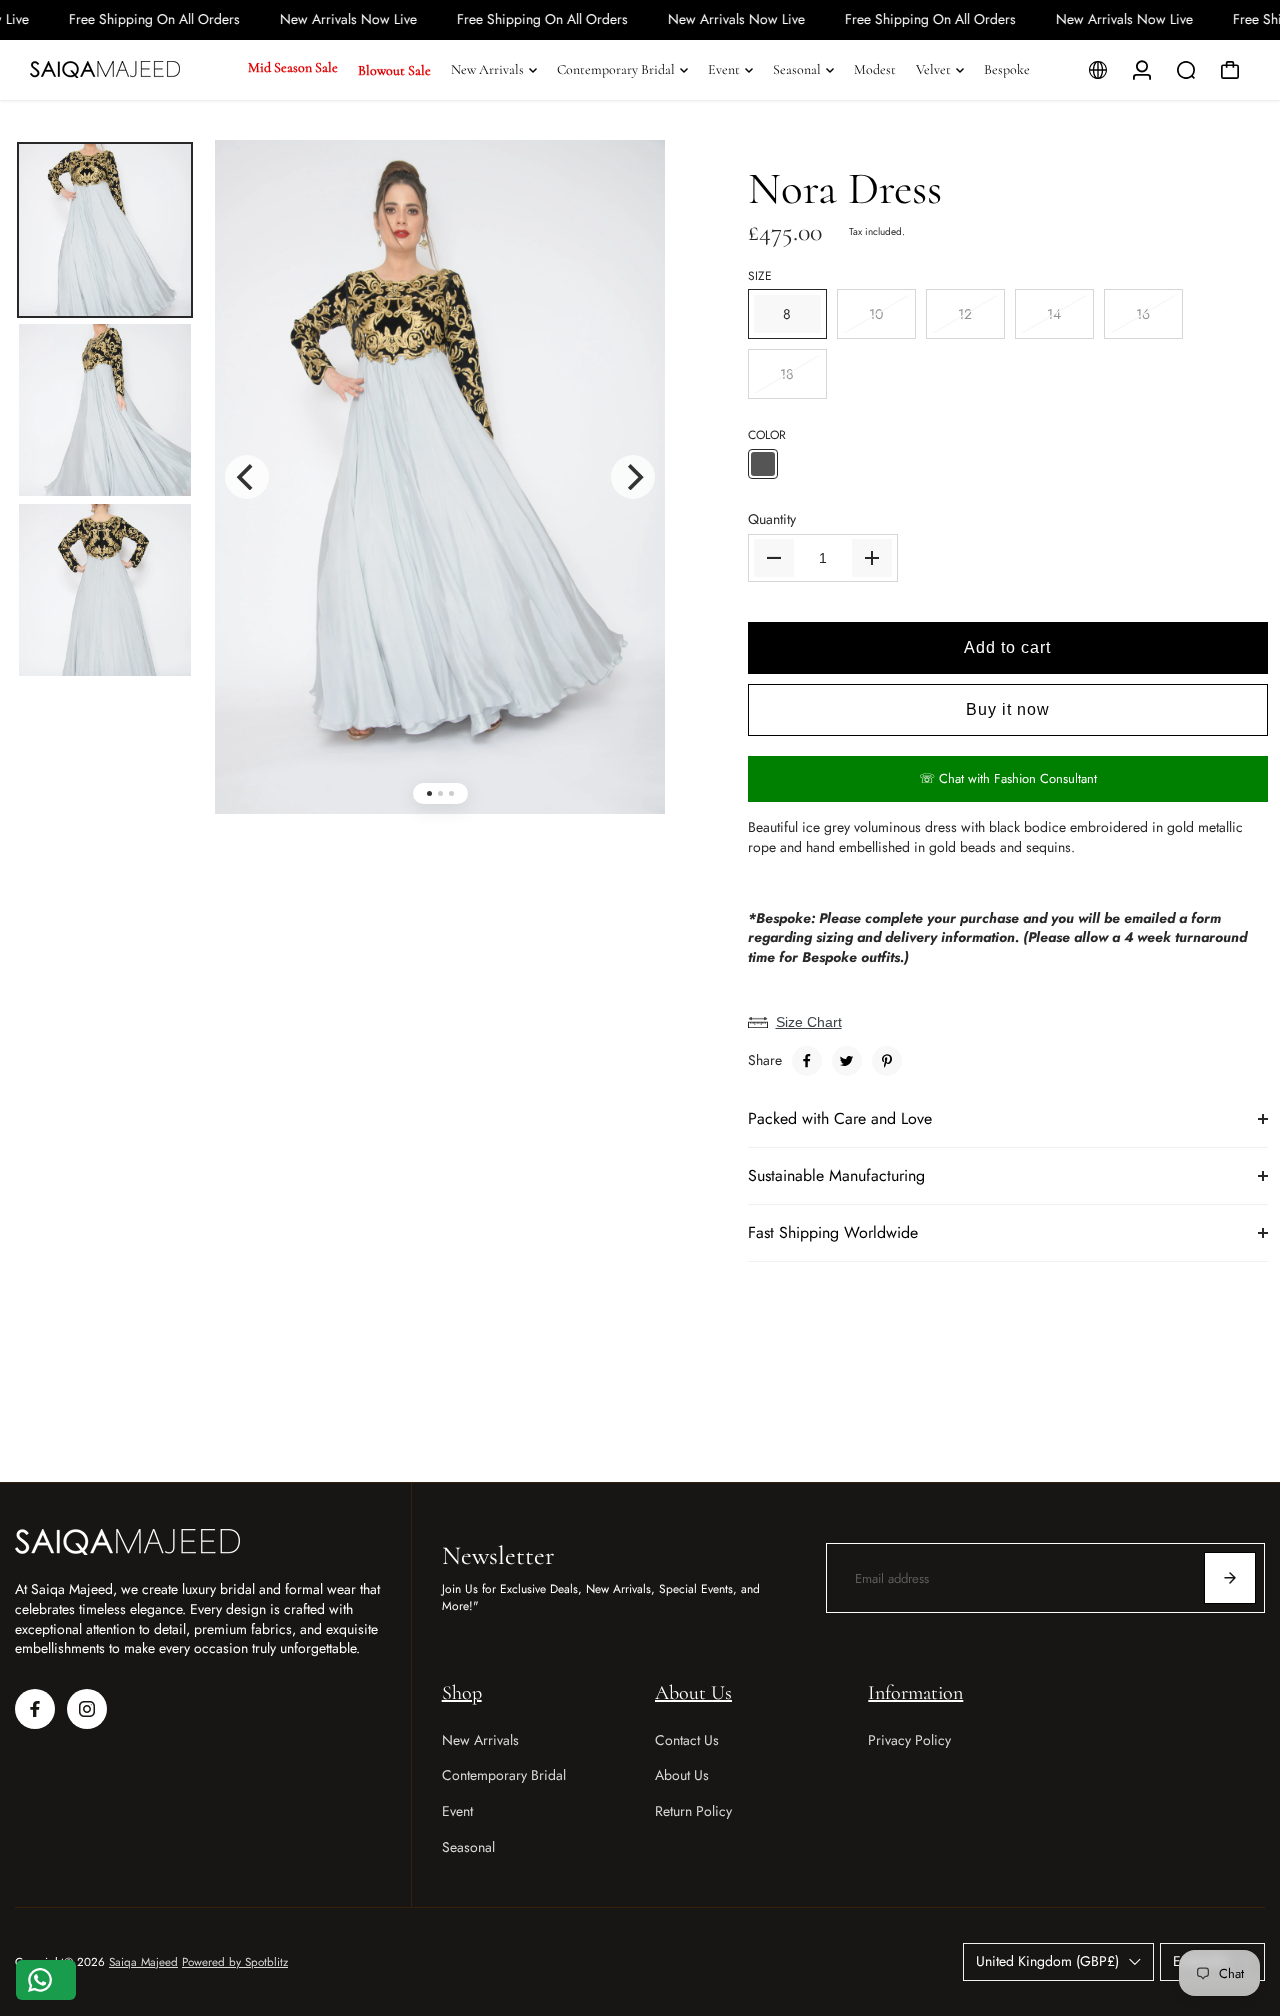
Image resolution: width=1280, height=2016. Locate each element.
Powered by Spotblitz (235, 1962)
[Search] (1186, 70)
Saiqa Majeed (143, 1962)
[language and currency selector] (1098, 70)
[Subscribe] (1230, 1578)
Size (760, 276)
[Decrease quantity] (774, 558)
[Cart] (1230, 70)
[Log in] (1142, 70)
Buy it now (1008, 709)
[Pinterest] (887, 1061)
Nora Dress (845, 188)
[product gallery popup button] (628, 192)
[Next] (633, 477)
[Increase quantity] (872, 558)
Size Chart (809, 1022)
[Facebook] (807, 1061)
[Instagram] (87, 1709)
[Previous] (247, 477)
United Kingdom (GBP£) (1047, 1961)
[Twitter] (847, 1061)
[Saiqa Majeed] (130, 69)
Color (767, 435)
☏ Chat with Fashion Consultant (1008, 778)
